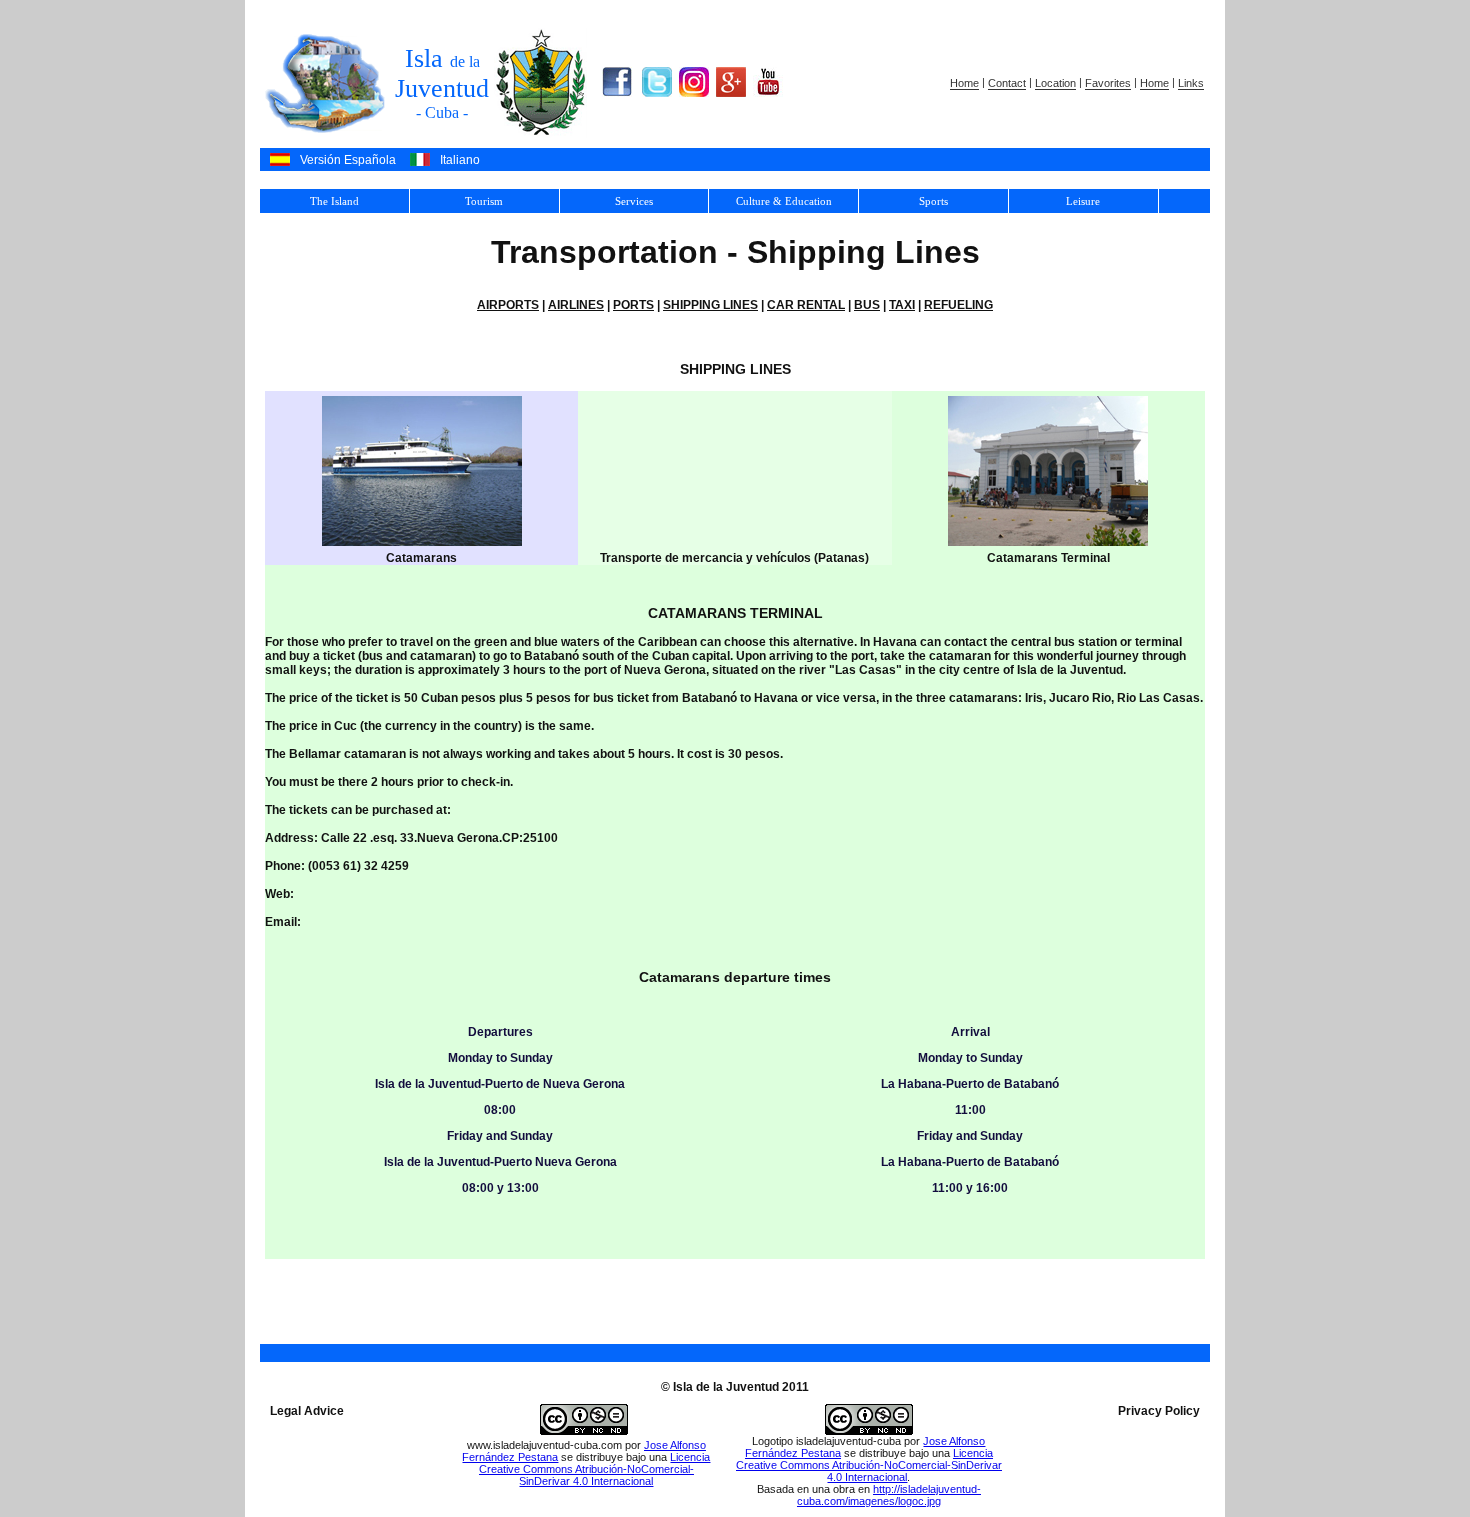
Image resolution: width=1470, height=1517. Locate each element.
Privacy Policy (1159, 1411)
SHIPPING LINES (710, 305)
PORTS (633, 305)
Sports (933, 201)
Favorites (1108, 84)
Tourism (484, 201)
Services (634, 201)
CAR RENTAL (806, 305)
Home (964, 84)
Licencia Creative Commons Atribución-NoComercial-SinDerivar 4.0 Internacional (595, 1469)
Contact (1007, 84)
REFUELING (958, 305)
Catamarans (421, 558)
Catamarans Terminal (1048, 558)
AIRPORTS (508, 305)
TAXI (902, 305)
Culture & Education (784, 201)
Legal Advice (307, 1411)
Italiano (460, 160)
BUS (867, 305)
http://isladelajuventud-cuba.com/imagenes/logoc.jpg (889, 1495)
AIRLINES (576, 305)
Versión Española (348, 160)
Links (1191, 84)
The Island (334, 201)
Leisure (1083, 201)
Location (1055, 84)
